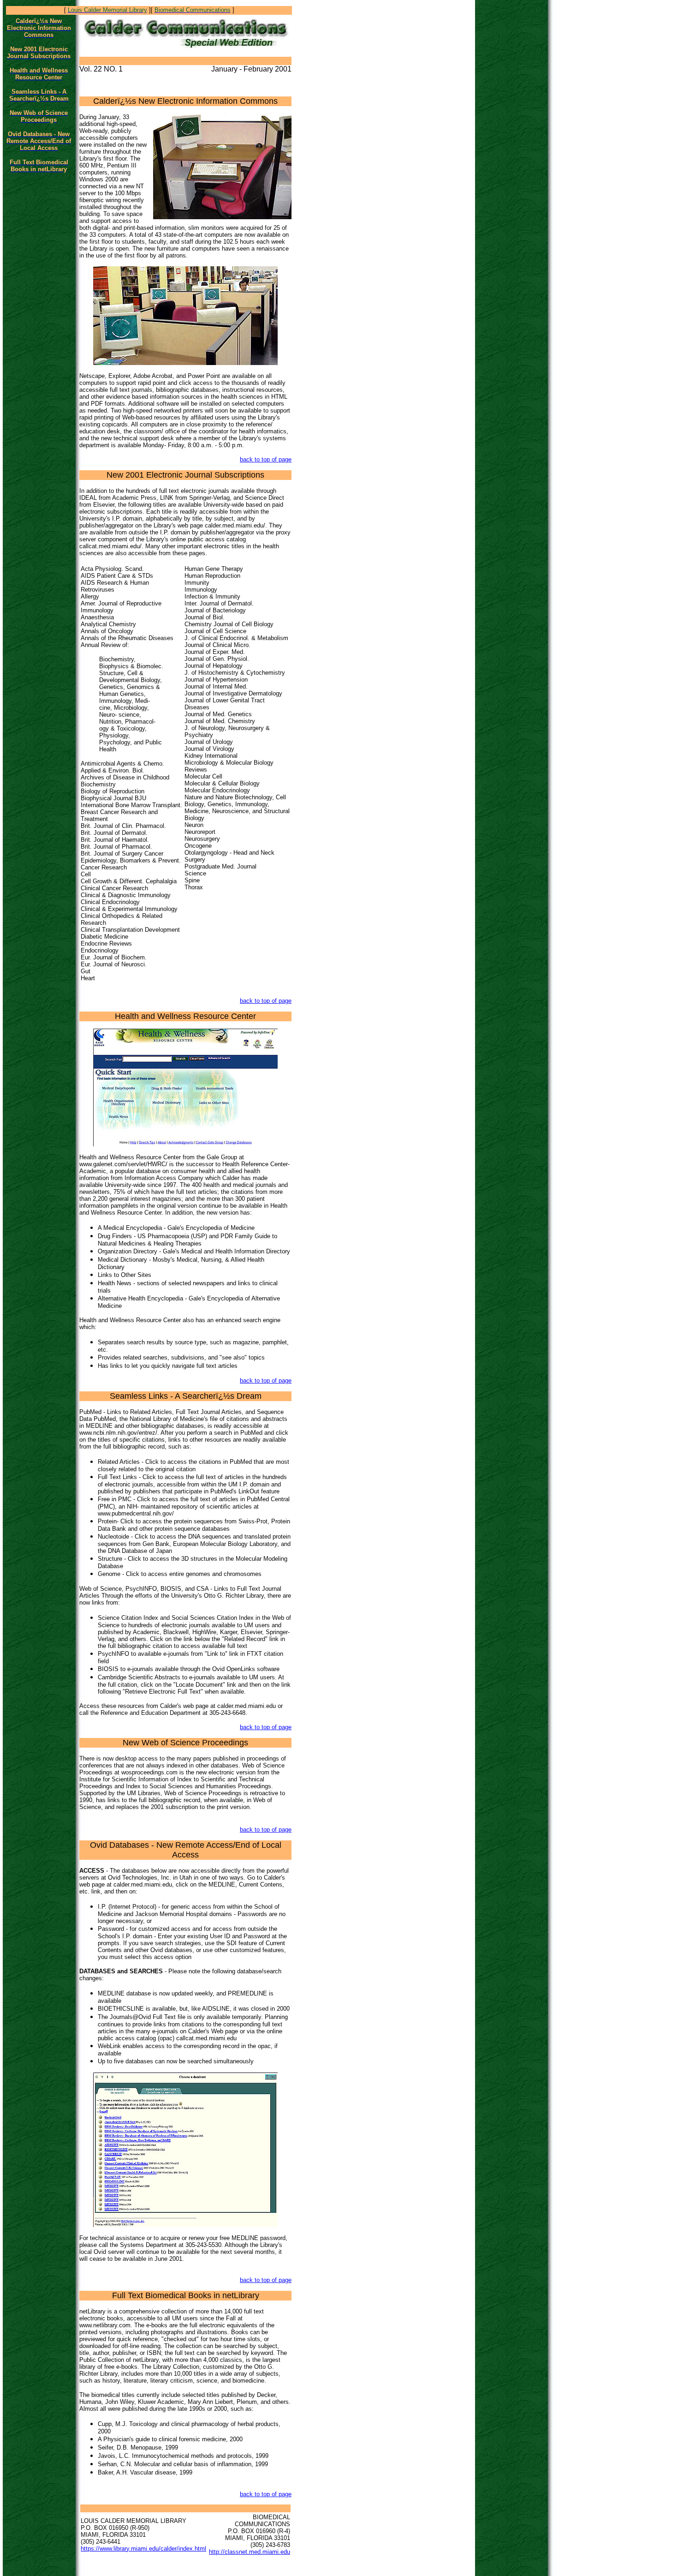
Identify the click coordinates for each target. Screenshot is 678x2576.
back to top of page (266, 459)
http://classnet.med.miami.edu (250, 2552)
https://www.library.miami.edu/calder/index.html (143, 2549)
